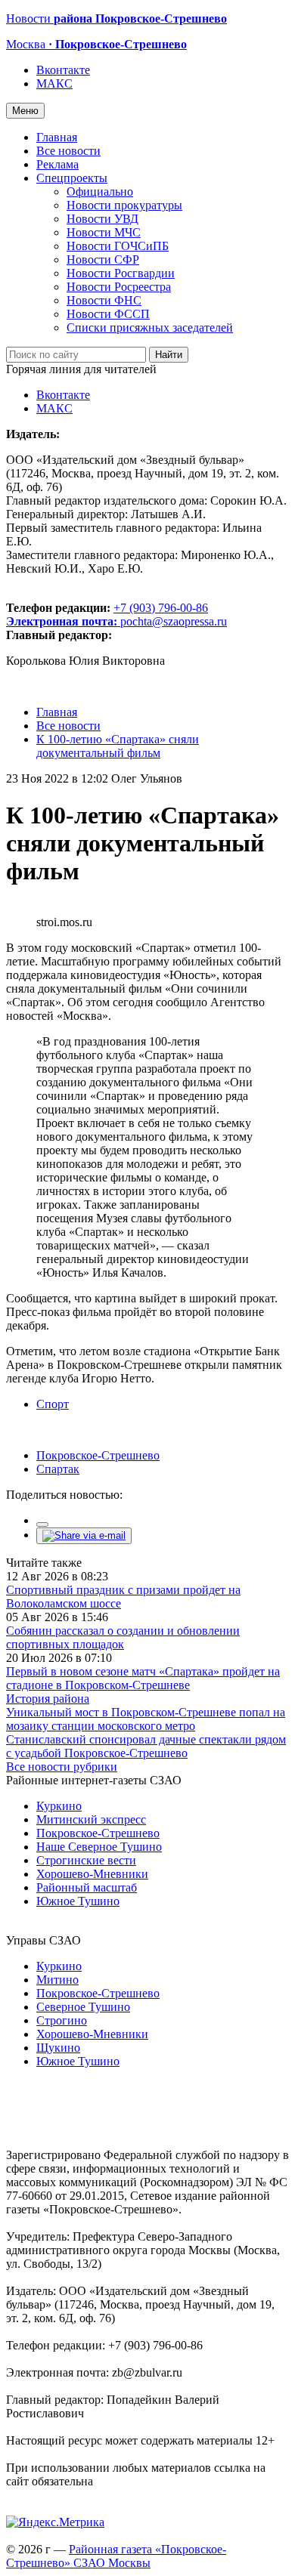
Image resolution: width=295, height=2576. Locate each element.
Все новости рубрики (62, 1767)
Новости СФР (103, 259)
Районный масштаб (87, 1887)
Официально (100, 192)
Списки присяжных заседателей (150, 327)
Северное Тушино (83, 2007)
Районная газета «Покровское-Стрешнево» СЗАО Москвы (116, 2556)
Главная (57, 137)
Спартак (58, 1469)
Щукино (58, 2048)
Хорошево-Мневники (92, 1874)
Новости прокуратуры (124, 205)
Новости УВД (102, 219)
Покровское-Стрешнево (98, 1455)
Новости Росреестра (119, 287)
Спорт (53, 1404)
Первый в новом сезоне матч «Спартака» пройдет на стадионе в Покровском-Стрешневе (143, 1678)
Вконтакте (63, 70)
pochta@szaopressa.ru (174, 621)
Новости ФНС (104, 300)
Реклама (57, 164)
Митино (57, 1980)
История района (48, 1699)
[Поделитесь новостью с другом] (84, 1535)
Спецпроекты (72, 178)
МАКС (54, 83)
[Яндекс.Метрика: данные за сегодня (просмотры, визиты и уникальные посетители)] (55, 2522)
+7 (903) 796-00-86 (107, 615)
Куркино (59, 1806)
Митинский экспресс (91, 1819)
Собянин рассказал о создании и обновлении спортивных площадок (123, 1637)
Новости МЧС (104, 232)
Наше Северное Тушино (99, 1847)
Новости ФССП (108, 314)
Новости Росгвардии (121, 273)
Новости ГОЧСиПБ (118, 246)
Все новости (68, 151)
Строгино (62, 2020)
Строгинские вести (86, 1860)
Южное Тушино (78, 1901)
